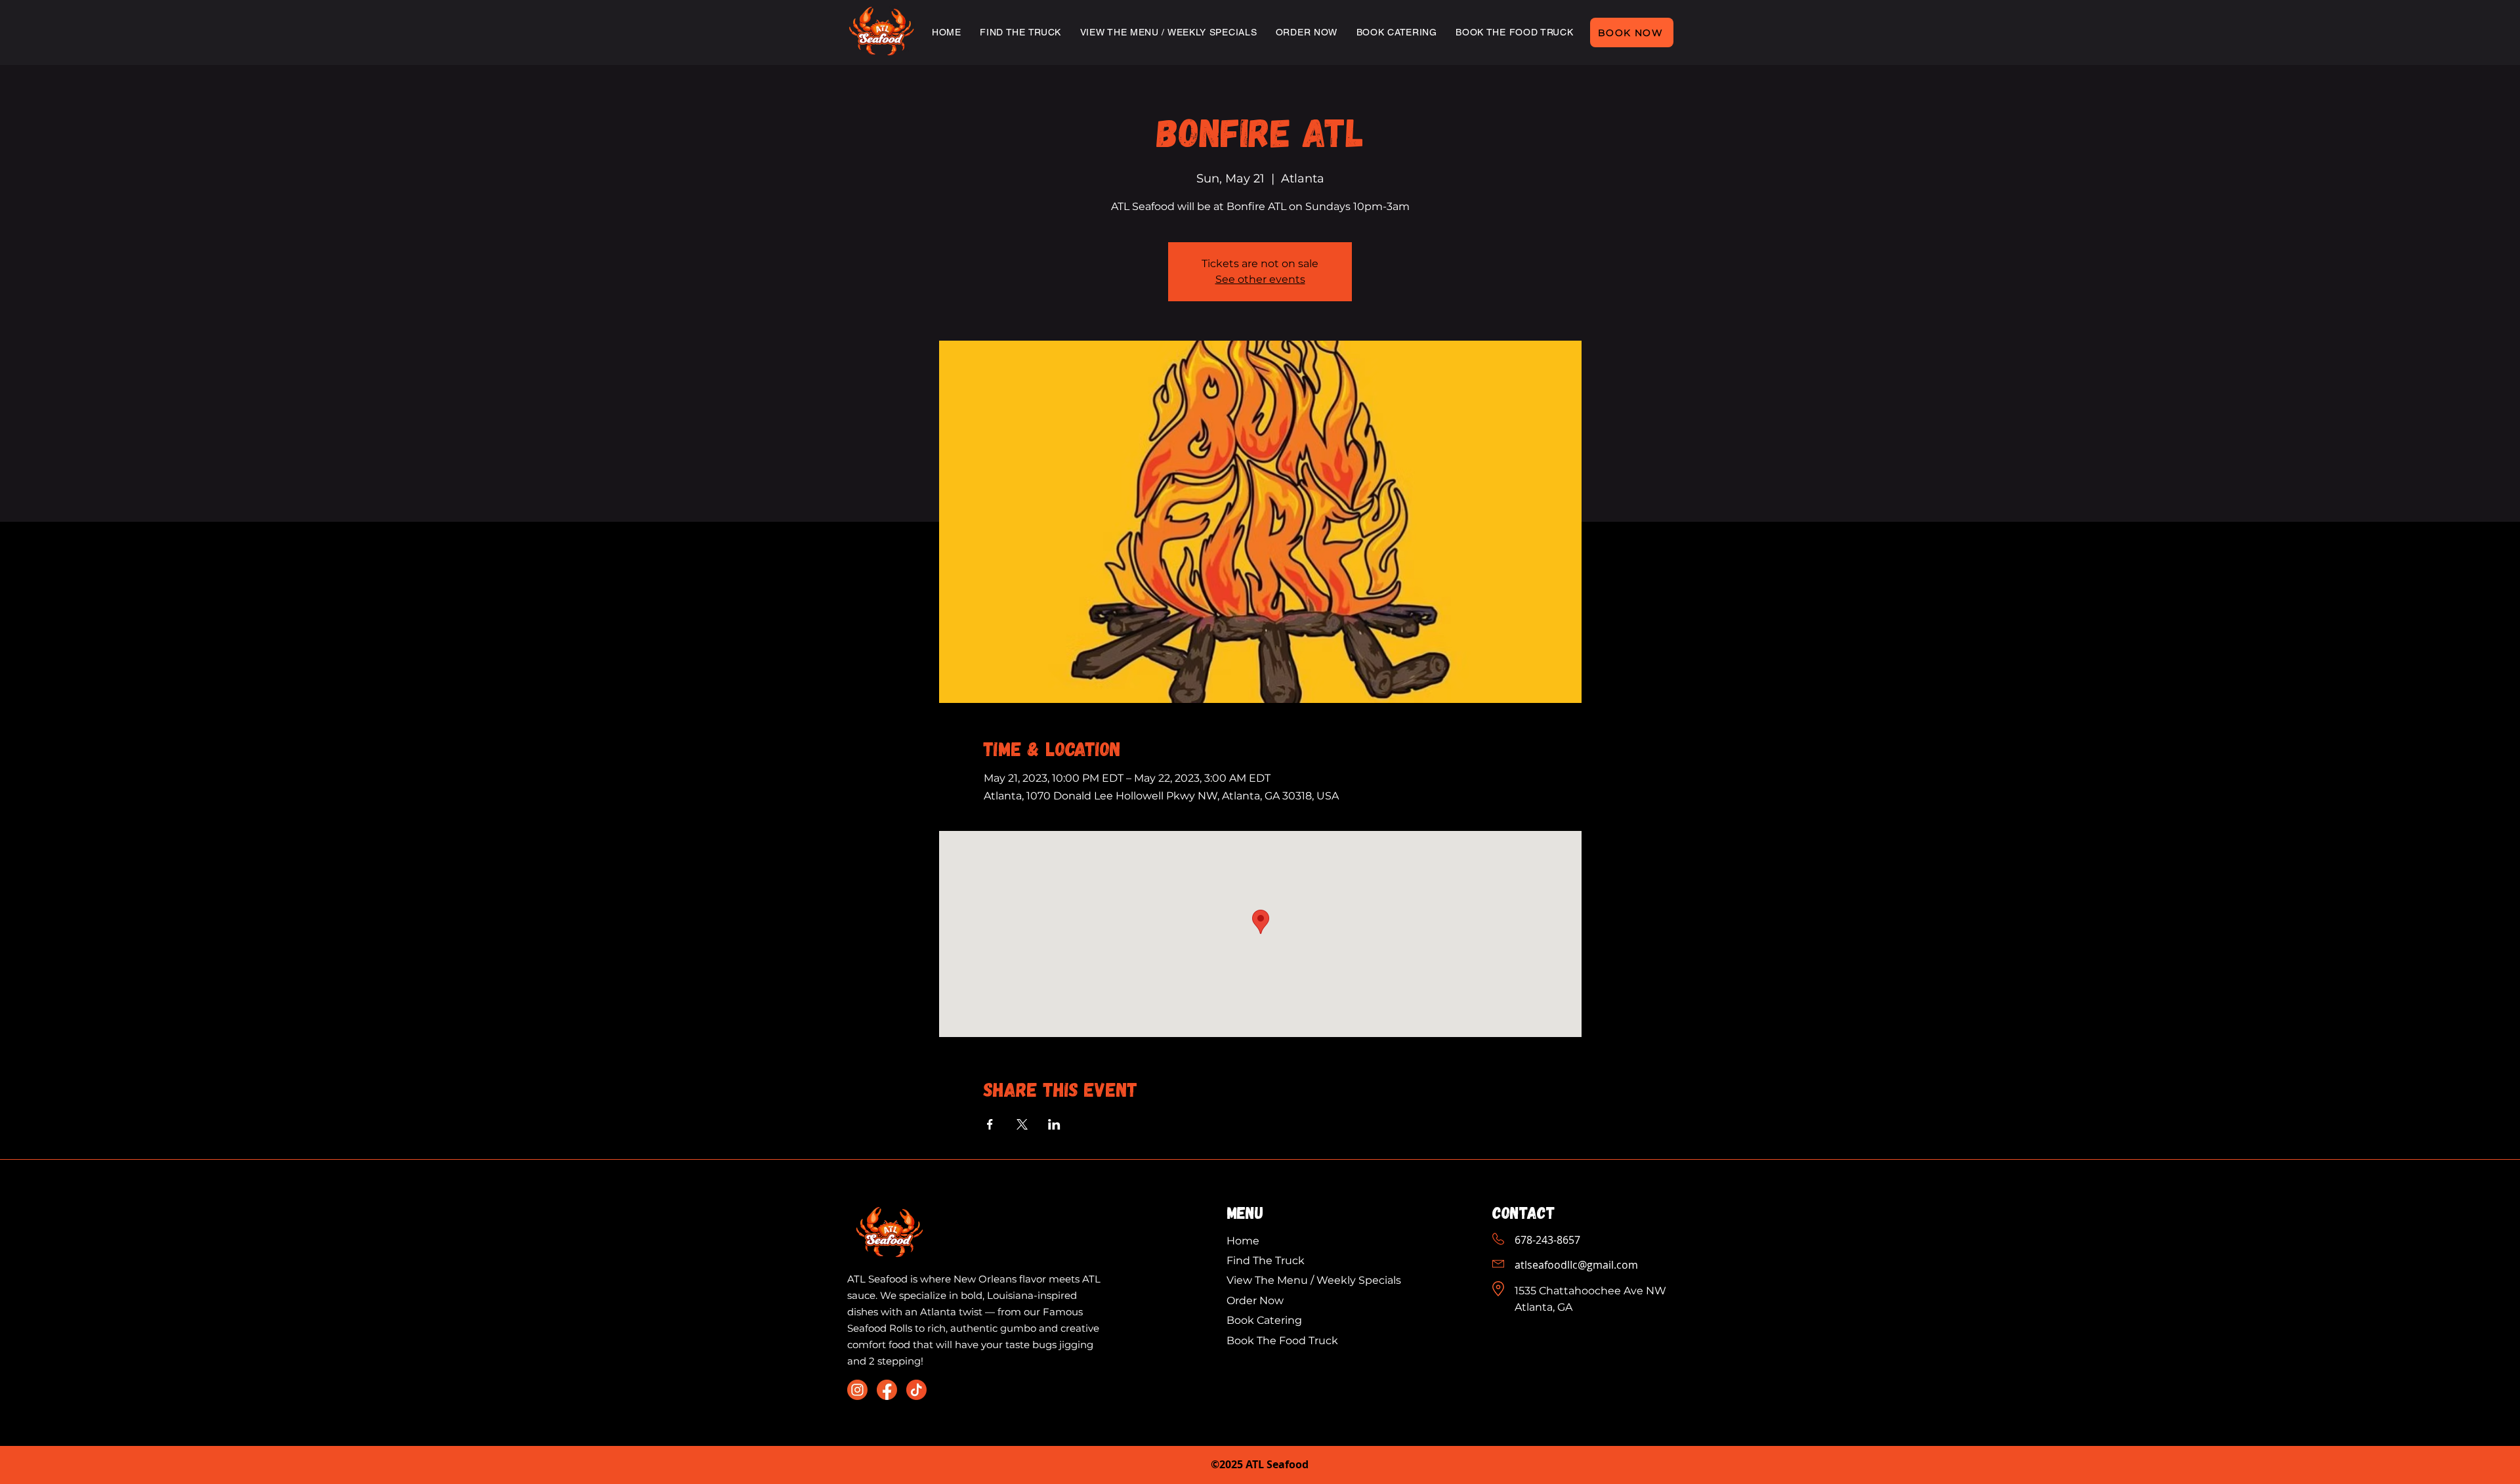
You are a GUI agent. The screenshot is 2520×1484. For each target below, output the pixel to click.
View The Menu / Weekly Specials (1315, 1280)
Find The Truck (1266, 1261)
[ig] (857, 1390)
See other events (1260, 279)
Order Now (1255, 1301)
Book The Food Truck (1282, 1341)
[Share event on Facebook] (990, 1124)
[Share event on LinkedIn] (1054, 1124)
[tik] (916, 1390)
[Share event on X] (1022, 1124)
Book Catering (1266, 1320)
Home (1243, 1241)
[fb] (887, 1390)
